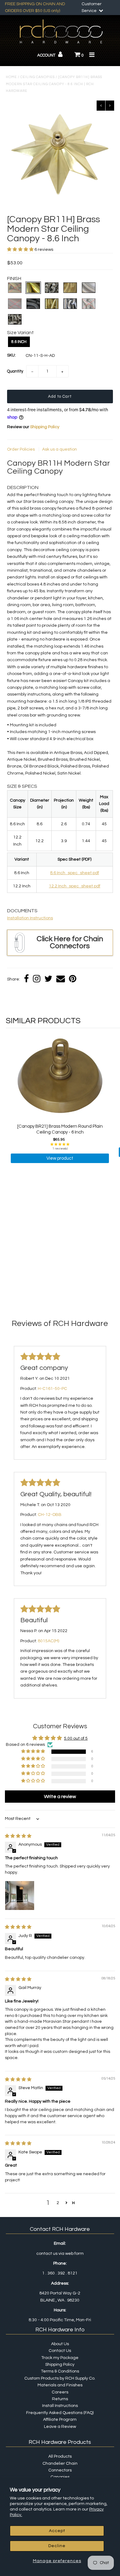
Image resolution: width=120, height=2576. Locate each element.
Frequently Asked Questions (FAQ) (60, 2413)
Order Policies (21, 449)
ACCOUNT (47, 55)
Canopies (60, 2477)
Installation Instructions (30, 918)
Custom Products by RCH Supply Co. (60, 2378)
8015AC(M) (48, 1641)
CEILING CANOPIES (38, 77)
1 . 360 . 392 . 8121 (60, 2273)
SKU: (11, 355)
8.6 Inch (19, 342)
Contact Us (60, 2351)
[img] (18, 1836)
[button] (21, 250)
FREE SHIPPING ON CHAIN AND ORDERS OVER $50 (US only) (35, 7)
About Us (60, 2344)
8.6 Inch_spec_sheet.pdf (75, 873)
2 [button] (58, 2203)
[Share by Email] (61, 979)
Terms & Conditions (60, 2371)
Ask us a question (60, 449)
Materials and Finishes (60, 2385)
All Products (60, 2456)
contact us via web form (60, 2254)
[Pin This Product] (73, 979)
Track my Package (60, 2358)
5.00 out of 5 (76, 1738)
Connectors (60, 2470)
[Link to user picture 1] (20, 1896)
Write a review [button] (60, 1797)
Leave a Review (60, 2427)
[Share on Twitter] (48, 979)
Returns (60, 2399)
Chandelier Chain (60, 2464)
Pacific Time (62, 2320)
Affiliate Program (60, 2420)
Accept (57, 2531)
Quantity (15, 371)
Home (11, 77)
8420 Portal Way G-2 (60, 2293)
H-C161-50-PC (52, 1389)
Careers (60, 2392)
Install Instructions (60, 2406)
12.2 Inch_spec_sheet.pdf (75, 886)
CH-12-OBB (50, 1515)
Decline (57, 2546)
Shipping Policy (45, 427)
